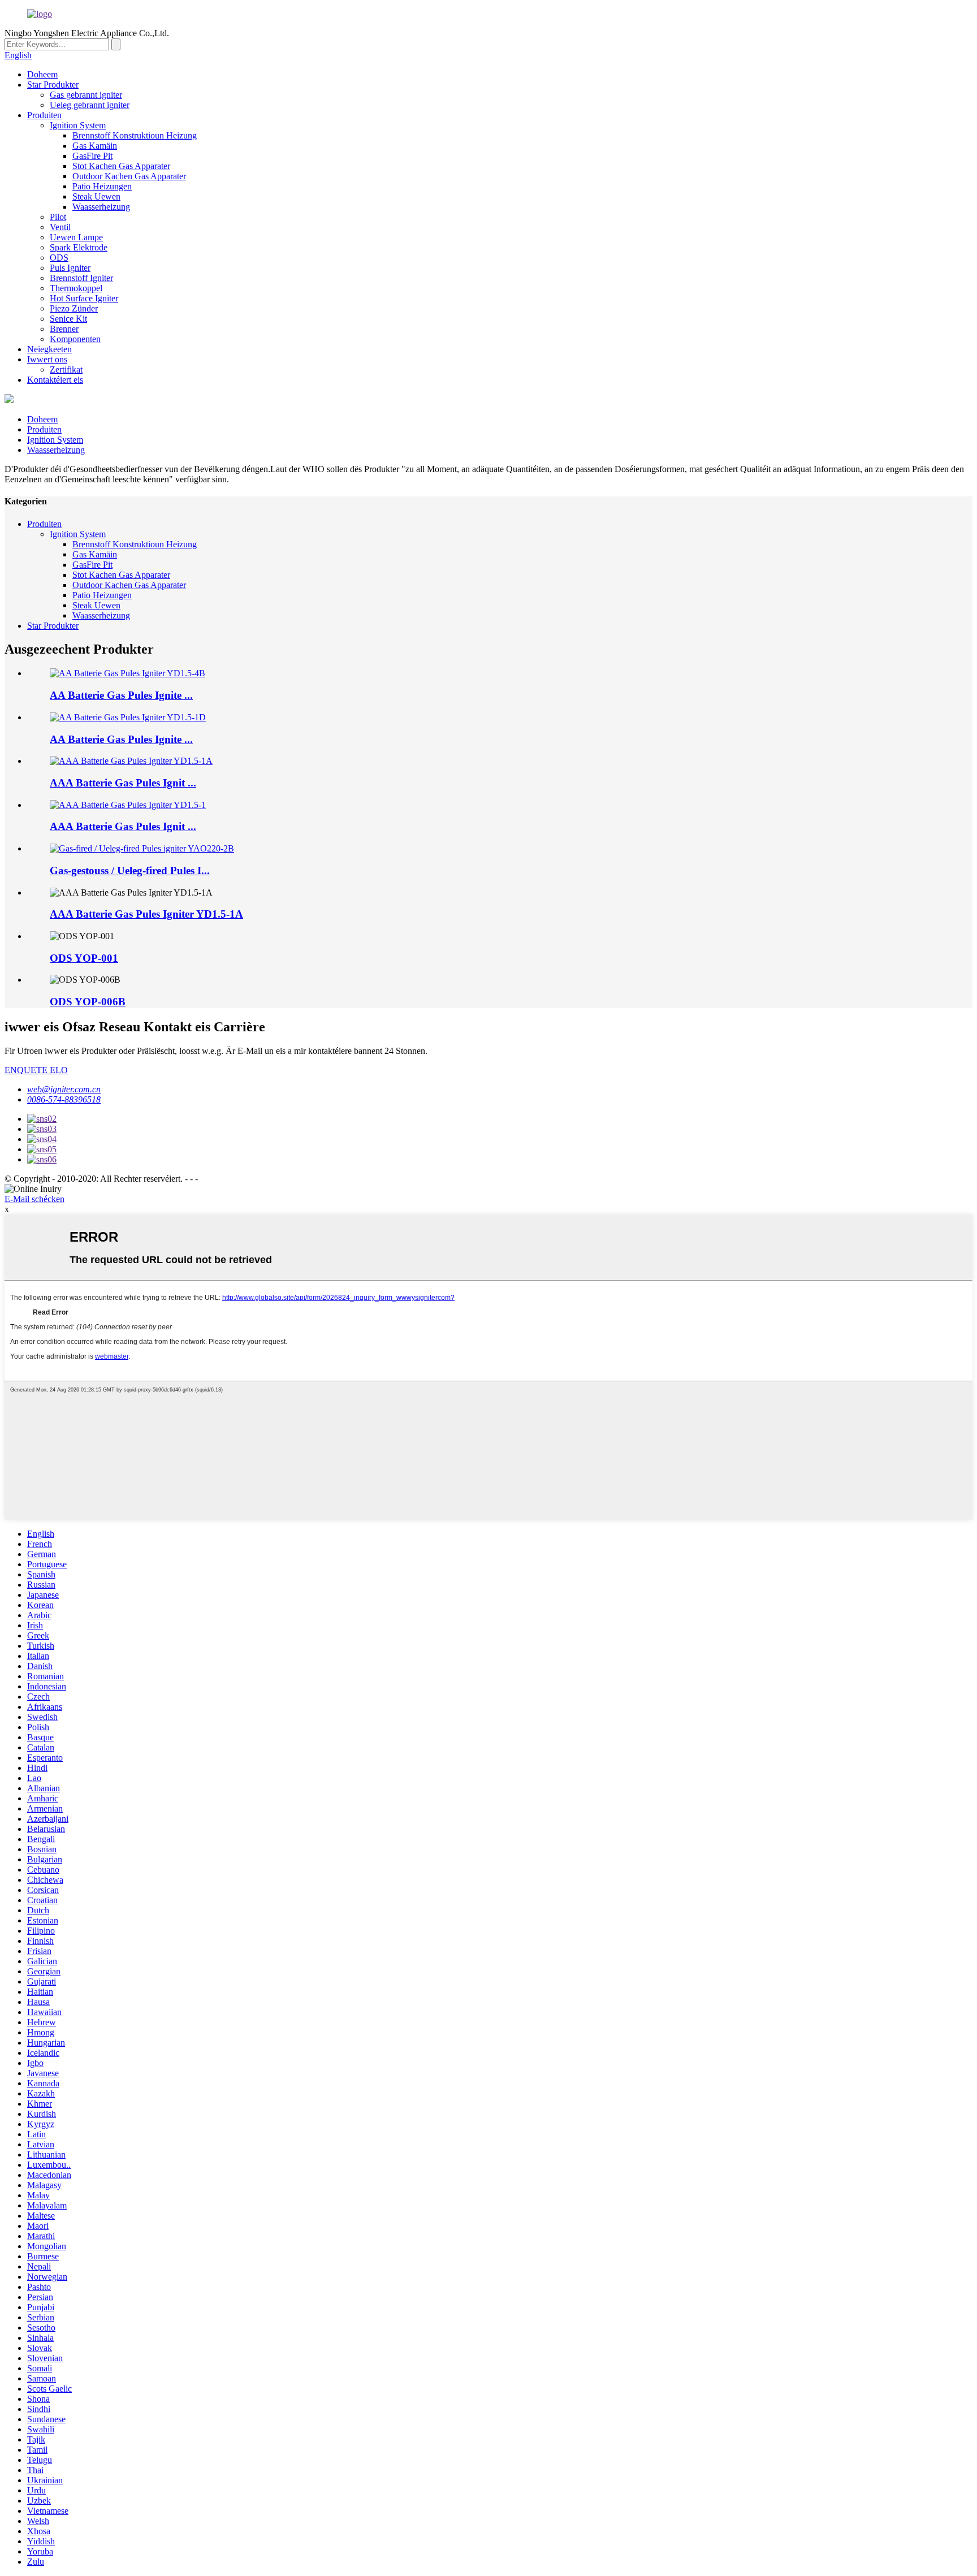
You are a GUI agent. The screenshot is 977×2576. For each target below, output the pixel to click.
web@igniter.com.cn (64, 1089)
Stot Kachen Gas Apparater (121, 166)
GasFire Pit (92, 156)
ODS (59, 258)
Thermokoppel (76, 288)
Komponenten (75, 339)
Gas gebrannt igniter (86, 95)
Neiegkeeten (49, 349)
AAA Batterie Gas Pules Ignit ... (123, 783)
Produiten (44, 115)
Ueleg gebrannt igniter (90, 105)
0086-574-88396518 (64, 1099)
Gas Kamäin (95, 146)
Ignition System (78, 125)
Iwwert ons (47, 359)
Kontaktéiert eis (55, 380)
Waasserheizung (101, 207)
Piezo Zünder (74, 308)
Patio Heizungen (102, 186)
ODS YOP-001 (84, 958)
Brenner (64, 329)
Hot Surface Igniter (84, 298)
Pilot (58, 217)
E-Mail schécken (34, 1199)
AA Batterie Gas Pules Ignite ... (121, 695)
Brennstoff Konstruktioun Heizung (135, 135)
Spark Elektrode (79, 247)
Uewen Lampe (76, 237)
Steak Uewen (96, 196)
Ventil (60, 227)
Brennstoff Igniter (81, 278)
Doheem (42, 74)
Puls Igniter (70, 268)
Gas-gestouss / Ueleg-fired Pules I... (130, 870)
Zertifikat (66, 369)
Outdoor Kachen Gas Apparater (129, 176)
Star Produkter (53, 85)
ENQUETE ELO (36, 1070)
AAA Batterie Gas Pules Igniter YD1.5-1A (146, 914)
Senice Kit (68, 319)
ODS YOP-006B (88, 1002)
